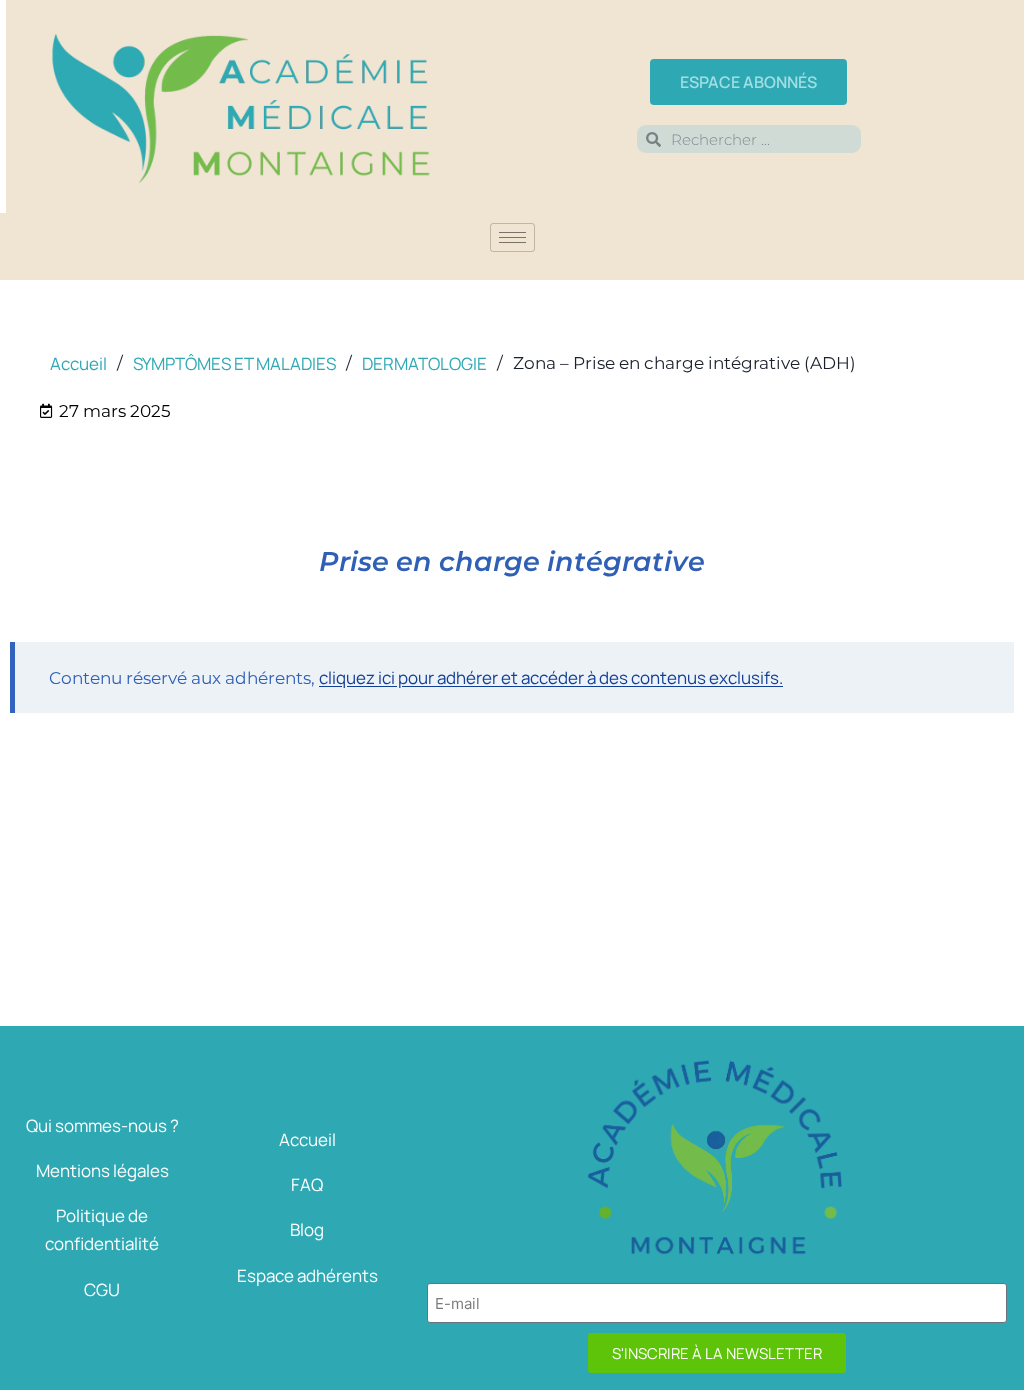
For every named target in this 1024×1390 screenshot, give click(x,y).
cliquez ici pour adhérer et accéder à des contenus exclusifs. (551, 677)
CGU (102, 1289)
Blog (307, 1229)
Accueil (307, 1139)
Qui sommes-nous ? (102, 1125)
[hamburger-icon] (512, 237)
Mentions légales (102, 1170)
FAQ (307, 1184)
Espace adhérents (307, 1275)
